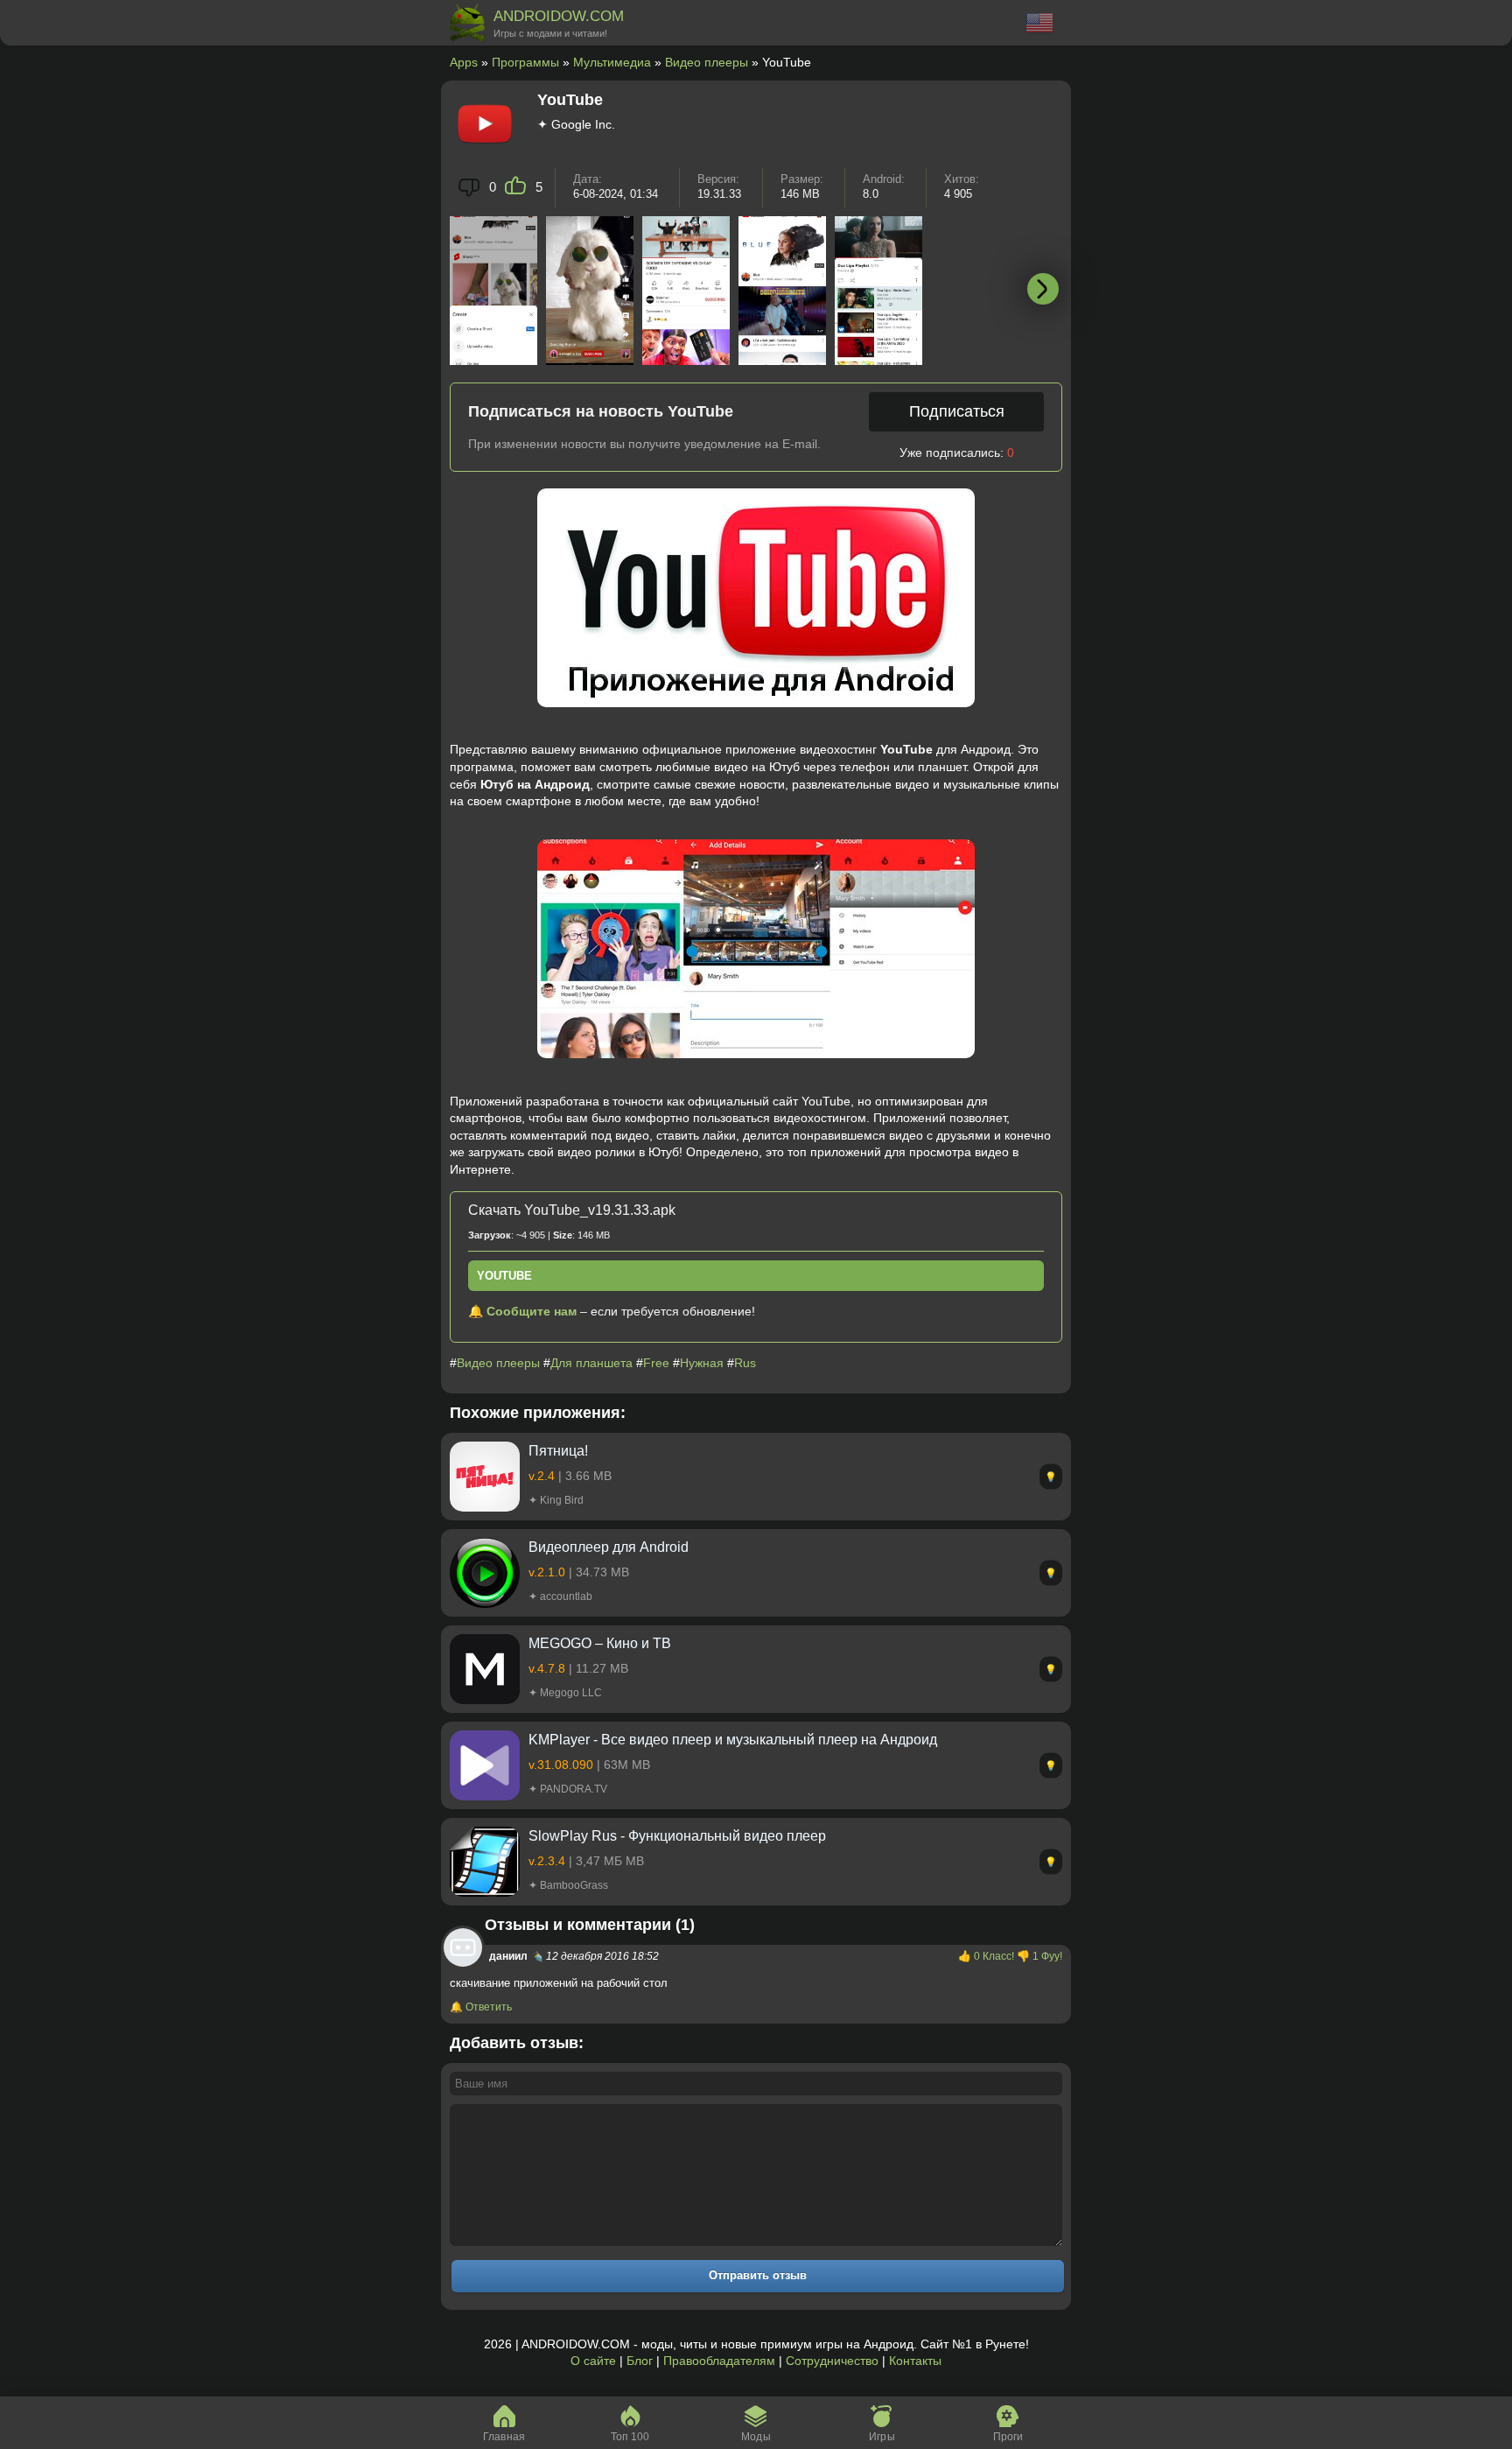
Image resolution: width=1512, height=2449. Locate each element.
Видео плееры (707, 62)
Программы (525, 62)
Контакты (915, 2361)
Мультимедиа (612, 62)
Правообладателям (719, 2361)
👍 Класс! (987, 1956)
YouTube (504, 1276)
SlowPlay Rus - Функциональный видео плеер (677, 1836)
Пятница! (558, 1451)
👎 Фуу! (1039, 1956)
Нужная (702, 1363)
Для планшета (591, 1363)
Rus (745, 1363)
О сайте (593, 2361)
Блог (640, 2361)
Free (656, 1363)
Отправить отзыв (758, 2275)
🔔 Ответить (481, 2007)
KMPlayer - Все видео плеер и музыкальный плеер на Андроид (733, 1740)
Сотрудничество (832, 2361)
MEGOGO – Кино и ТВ (600, 1643)
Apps (464, 62)
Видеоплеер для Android (609, 1547)
